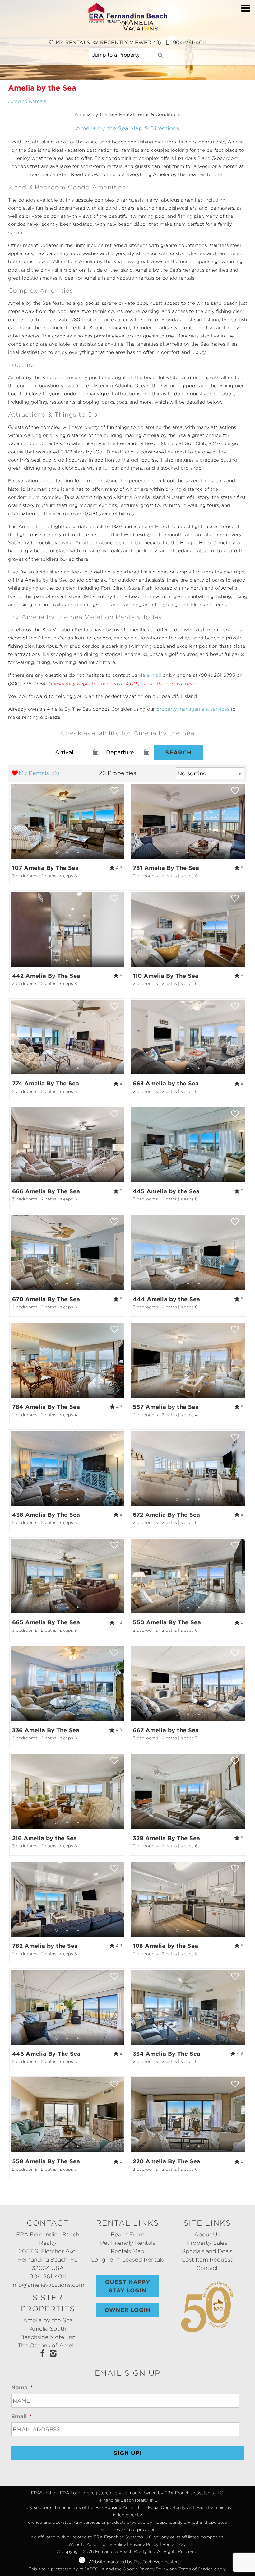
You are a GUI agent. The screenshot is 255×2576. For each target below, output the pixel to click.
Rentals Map (127, 2251)
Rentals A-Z (174, 2544)
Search (178, 752)
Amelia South (48, 2329)
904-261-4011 (48, 2276)
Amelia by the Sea (48, 2320)
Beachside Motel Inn (48, 2337)
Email (21, 2416)
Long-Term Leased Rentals (127, 2260)
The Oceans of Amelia (48, 2345)
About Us (207, 2234)
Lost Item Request (207, 2260)
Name (22, 2387)
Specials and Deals (207, 2251)
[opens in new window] (42, 2354)
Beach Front (128, 2234)
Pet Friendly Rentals (128, 2243)
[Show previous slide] (13, 821)
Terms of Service (196, 2569)
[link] (67, 834)
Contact (207, 2268)
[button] (246, 36)
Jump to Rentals (27, 101)
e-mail (154, 675)
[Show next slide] (122, 821)
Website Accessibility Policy (97, 2544)
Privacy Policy (144, 2544)
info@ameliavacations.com (48, 2285)
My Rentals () (39, 773)
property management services (193, 709)
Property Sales (207, 2243)
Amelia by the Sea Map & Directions (127, 128)
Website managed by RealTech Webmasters (134, 2562)
